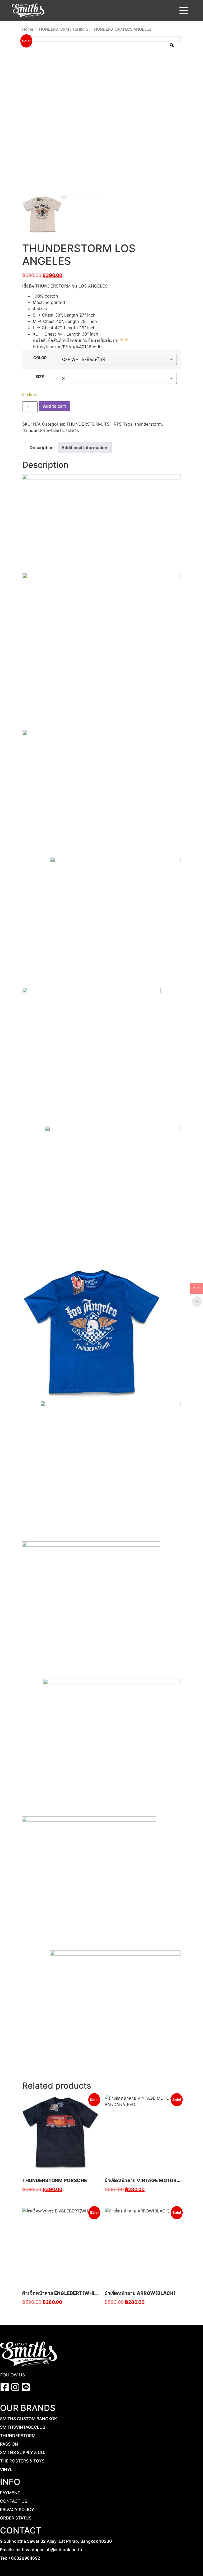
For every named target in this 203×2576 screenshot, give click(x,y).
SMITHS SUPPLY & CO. (23, 2452)
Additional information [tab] (84, 448)
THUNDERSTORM (53, 29)
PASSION (9, 2444)
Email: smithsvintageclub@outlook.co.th (41, 2550)
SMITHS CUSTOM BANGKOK (29, 2419)
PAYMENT (10, 2493)
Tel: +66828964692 (20, 2558)
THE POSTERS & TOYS (22, 2461)
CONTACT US (14, 2501)
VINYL (6, 2469)
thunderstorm (148, 424)
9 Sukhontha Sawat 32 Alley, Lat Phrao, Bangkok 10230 (56, 2541)
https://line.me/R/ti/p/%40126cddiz (68, 347)
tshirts (72, 430)
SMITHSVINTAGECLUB (23, 2427)
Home (28, 29)
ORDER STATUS (16, 2518)
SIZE (40, 377)
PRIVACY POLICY (17, 2509)
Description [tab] (42, 448)
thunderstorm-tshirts (43, 430)
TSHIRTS (80, 29)
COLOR (40, 358)
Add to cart (54, 406)
